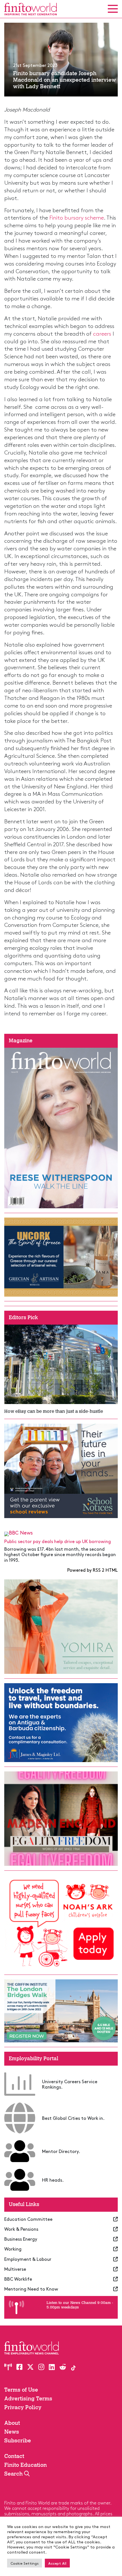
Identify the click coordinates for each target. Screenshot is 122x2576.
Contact (14, 2456)
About (12, 2423)
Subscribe (18, 2441)
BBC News (21, 1532)
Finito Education (26, 2465)
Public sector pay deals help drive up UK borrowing (58, 1541)
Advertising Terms (28, 2399)
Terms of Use (21, 2390)
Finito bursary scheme (77, 217)
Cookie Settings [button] (25, 2563)
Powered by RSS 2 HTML (92, 1570)
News (12, 2432)
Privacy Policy (23, 2407)
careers (102, 333)
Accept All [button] (57, 2563)
